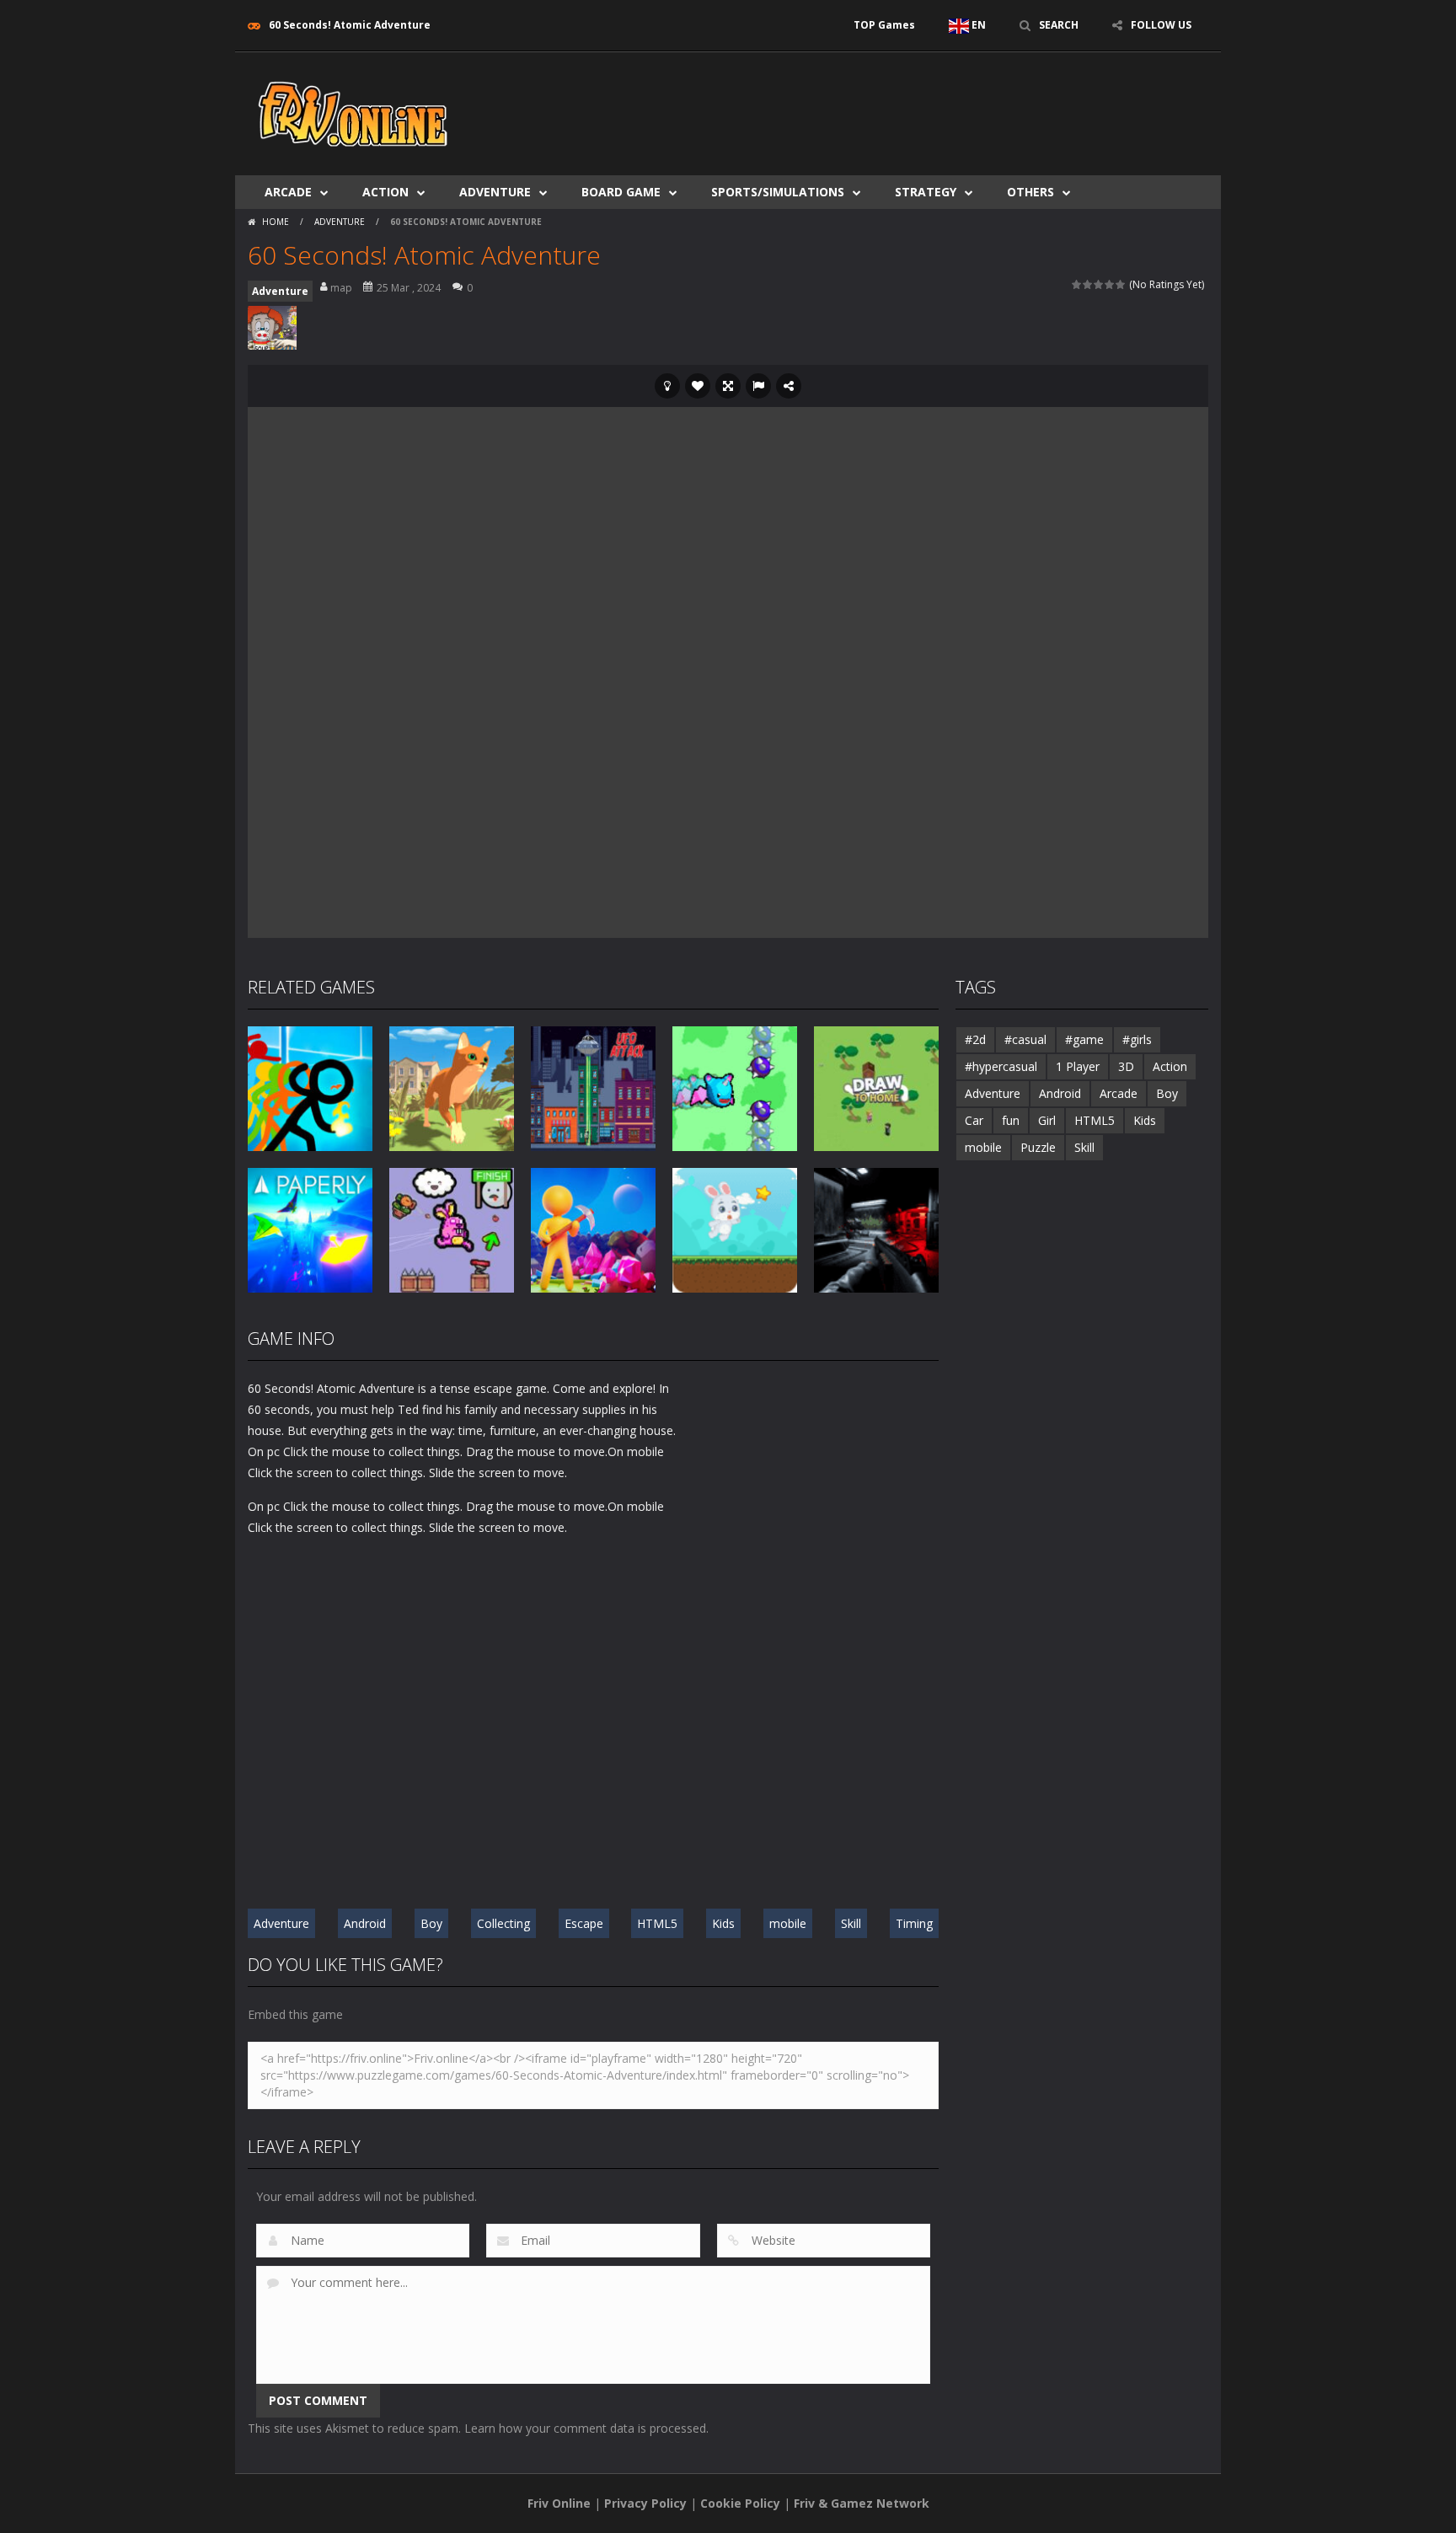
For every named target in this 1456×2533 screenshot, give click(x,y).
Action (385, 192)
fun (1011, 1120)
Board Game (621, 192)
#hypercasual (1001, 1066)
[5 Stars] (1121, 284)
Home (276, 222)
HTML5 (657, 1923)
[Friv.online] (353, 112)
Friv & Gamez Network (862, 2503)
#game (1084, 1039)
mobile (788, 1923)
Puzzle (1038, 1147)
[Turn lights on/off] (667, 386)
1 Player (1078, 1066)
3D (1126, 1066)
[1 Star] (1077, 284)
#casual (1025, 1039)
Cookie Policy (740, 2503)
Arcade (288, 192)
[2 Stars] (1088, 284)
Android (365, 1923)
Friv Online (559, 2503)
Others (1030, 192)
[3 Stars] (1099, 284)
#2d (975, 1039)
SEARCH (1059, 25)
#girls (1137, 1039)
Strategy (926, 192)
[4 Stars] (1110, 284)
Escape (584, 1923)
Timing (914, 1923)
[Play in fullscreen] (728, 386)
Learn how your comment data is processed (585, 2428)
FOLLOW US (1161, 25)
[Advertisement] (902, 103)
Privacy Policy (645, 2503)
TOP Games (884, 25)
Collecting (503, 1923)
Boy (431, 1923)
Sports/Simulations (778, 192)
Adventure (495, 192)
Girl (1047, 1120)
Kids (723, 1923)
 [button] (758, 386)
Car (974, 1120)
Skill (851, 1923)
